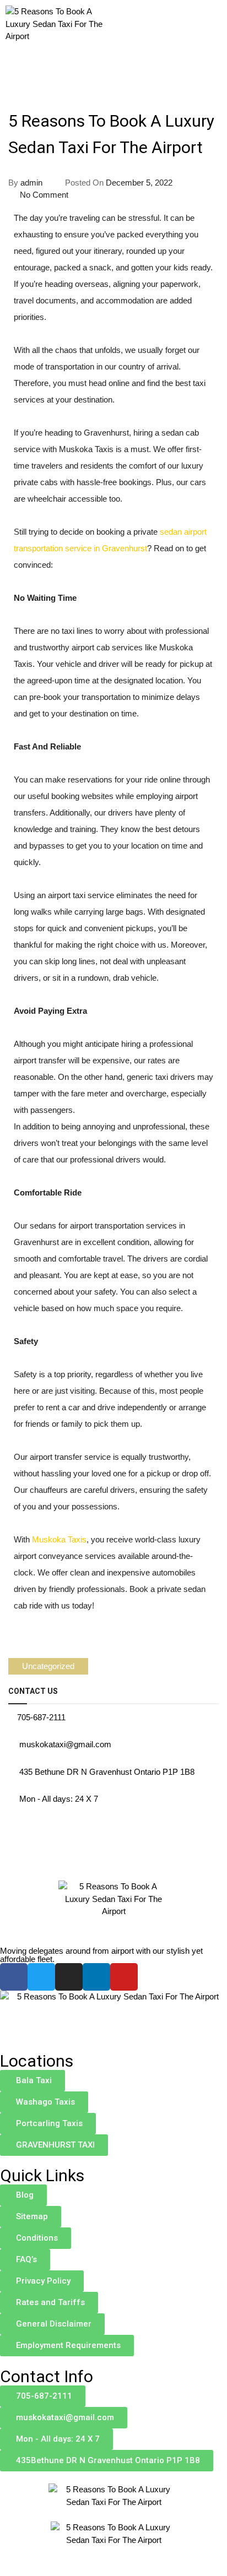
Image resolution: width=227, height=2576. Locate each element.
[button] (196, 38)
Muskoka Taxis (59, 1539)
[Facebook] (14, 1977)
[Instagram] (69, 1977)
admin (31, 183)
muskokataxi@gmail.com (65, 1744)
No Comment (44, 195)
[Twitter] (41, 1977)
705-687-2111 (41, 1717)
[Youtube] (124, 1977)
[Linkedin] (96, 1977)
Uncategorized (48, 1666)
